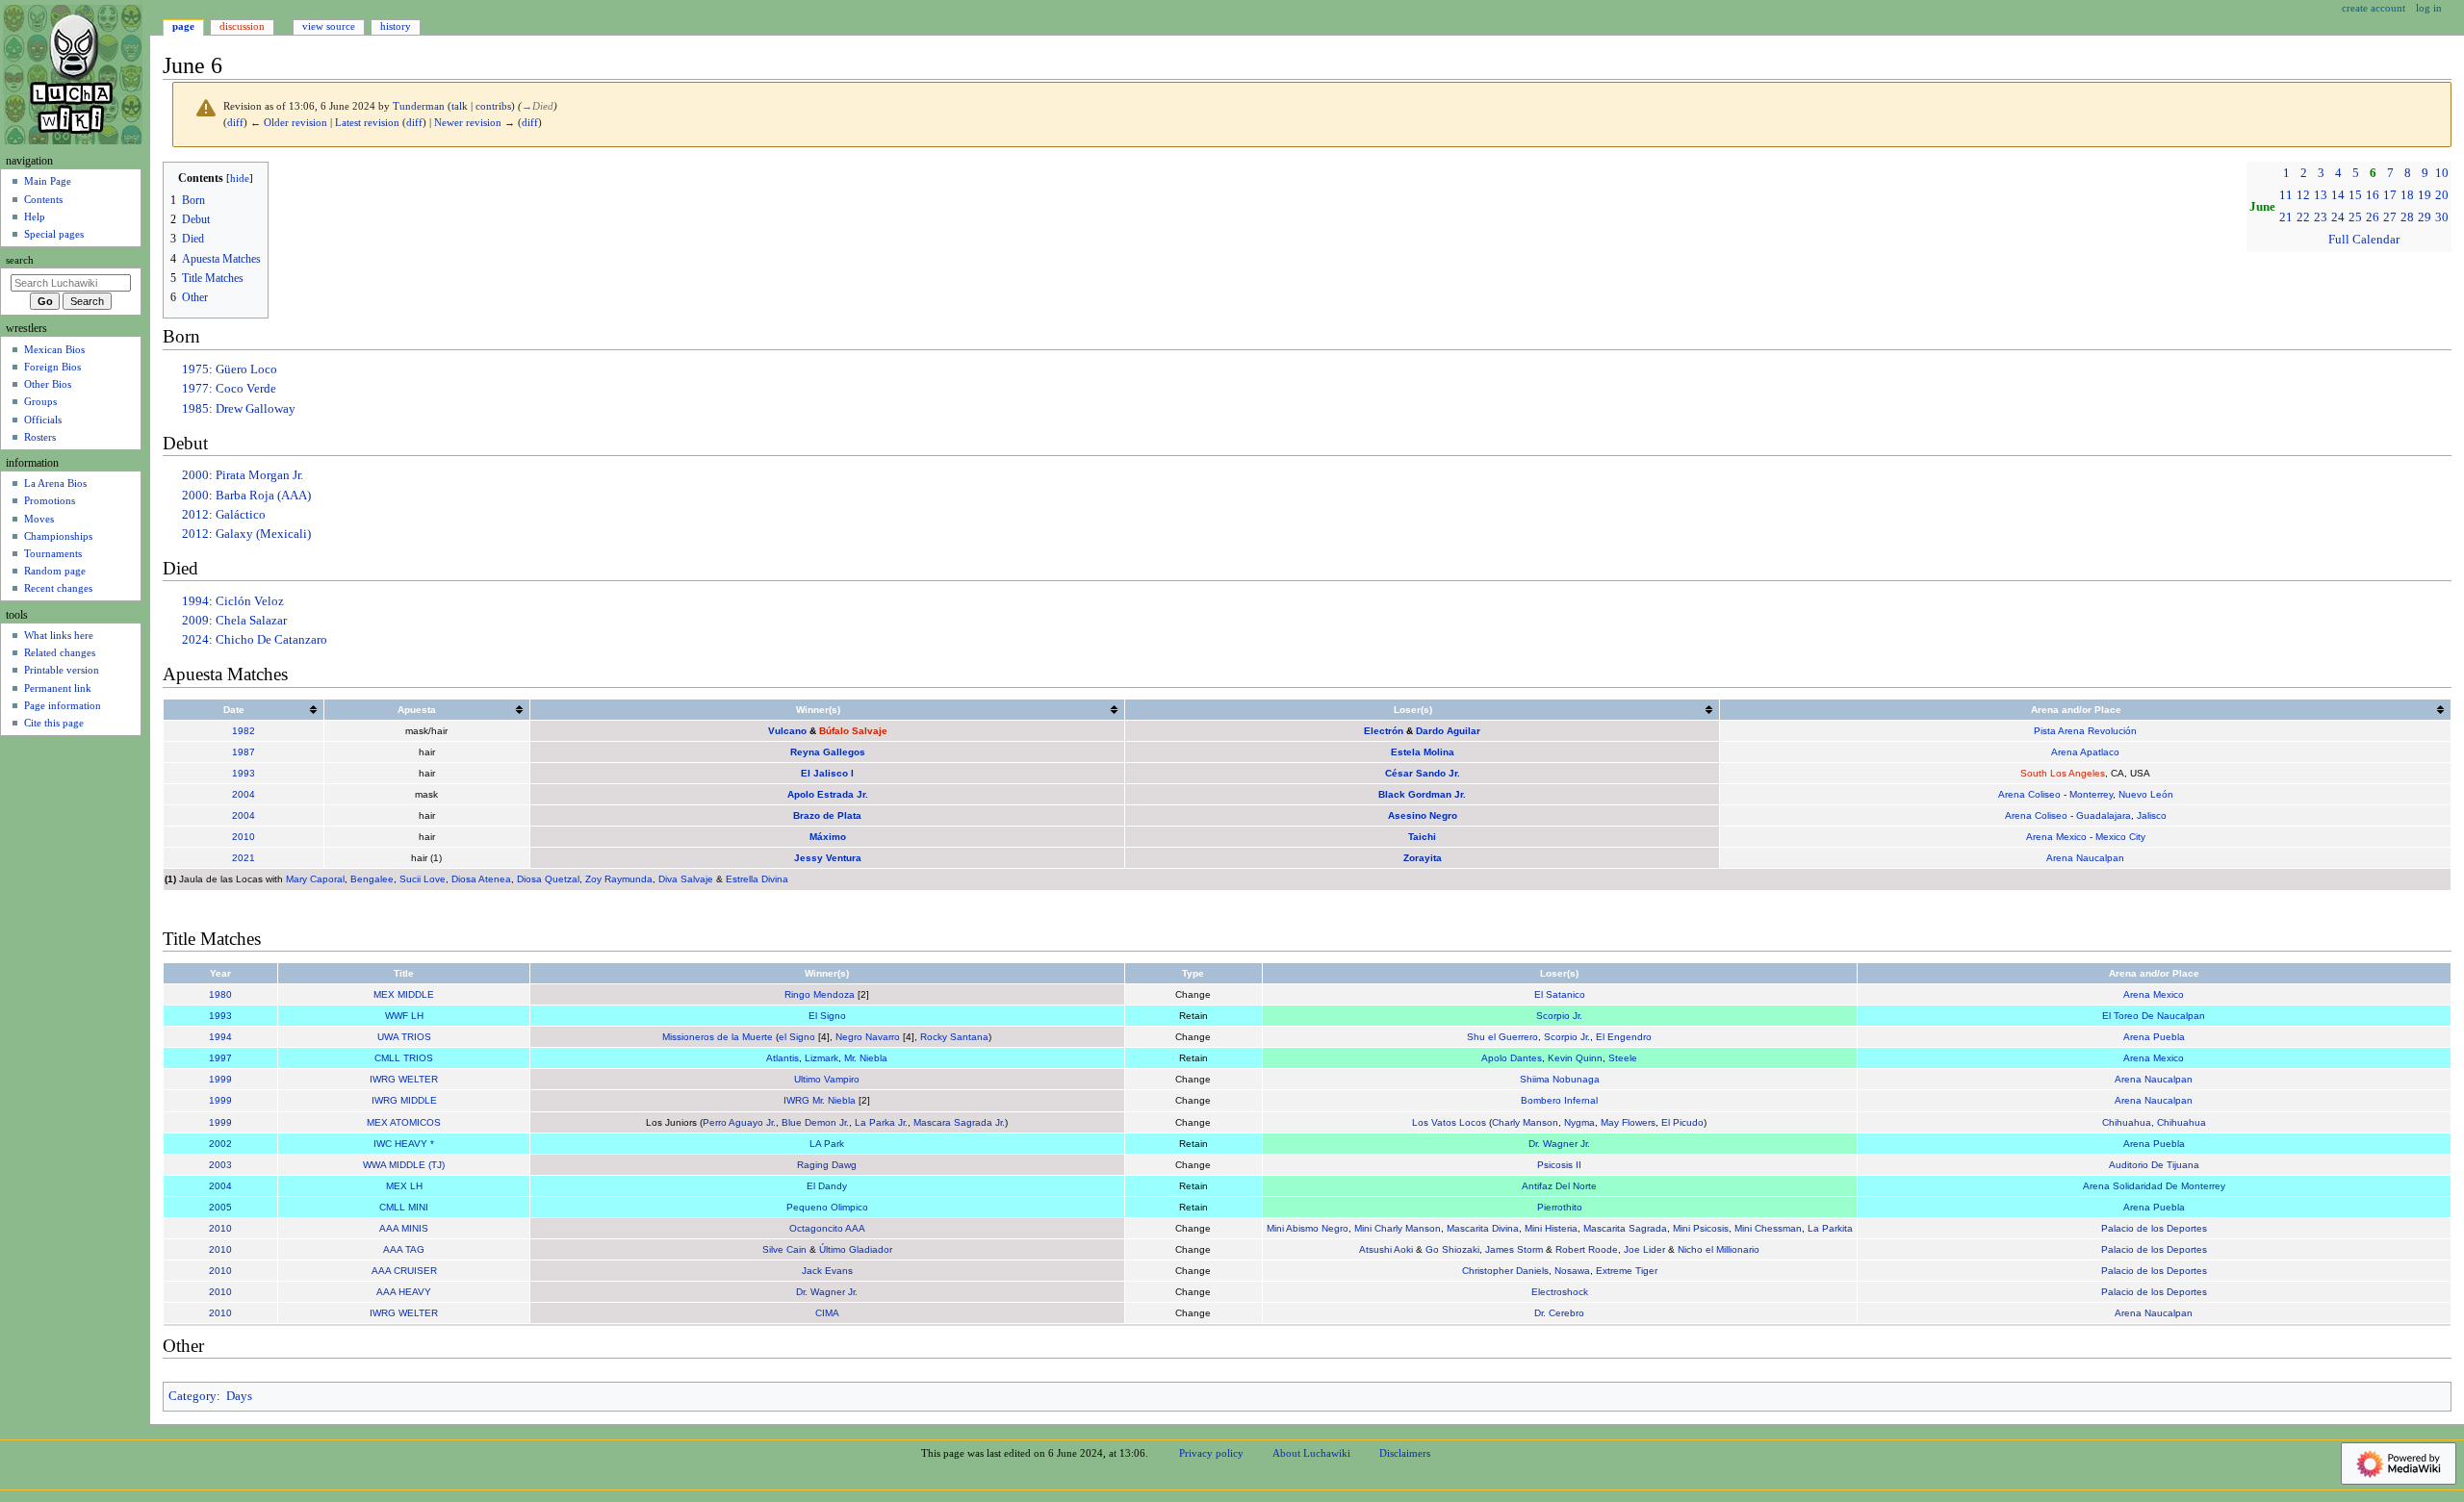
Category (192, 1396)
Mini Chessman (1768, 1228)
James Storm (1514, 1249)
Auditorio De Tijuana (2154, 1165)
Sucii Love (423, 879)
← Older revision (289, 123)
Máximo (828, 837)
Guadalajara (2104, 815)
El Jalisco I (827, 773)
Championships (58, 536)
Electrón (1384, 731)
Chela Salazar (251, 621)
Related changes (60, 652)
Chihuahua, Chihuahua (2154, 1122)
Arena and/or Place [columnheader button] (2076, 710)
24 (2338, 217)
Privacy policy (1211, 1453)
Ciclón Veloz (250, 601)
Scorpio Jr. (1559, 1016)
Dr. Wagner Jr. (1559, 1144)
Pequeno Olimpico (827, 1207)
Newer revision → (475, 123)
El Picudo (1682, 1122)
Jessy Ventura (828, 858)
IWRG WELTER (404, 1079)
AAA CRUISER (404, 1271)
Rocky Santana (954, 1037)
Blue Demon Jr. (815, 1122)
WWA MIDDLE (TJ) (404, 1165)
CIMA (827, 1313)
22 (2303, 217)
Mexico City (2120, 837)
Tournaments (53, 553)
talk (460, 106)
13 (2321, 195)
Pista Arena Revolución (2085, 731)
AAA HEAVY (404, 1292)
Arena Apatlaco (2085, 752)
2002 (220, 1144)
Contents (43, 199)
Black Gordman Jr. (1422, 794)
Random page (55, 571)
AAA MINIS (404, 1228)
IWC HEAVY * (404, 1144)
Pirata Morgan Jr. (259, 475)
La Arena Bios (55, 483)
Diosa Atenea (481, 879)
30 (2442, 217)
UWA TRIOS (404, 1037)
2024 (195, 640)
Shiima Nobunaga (1560, 1079)
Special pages (54, 234)
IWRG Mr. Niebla (820, 1100)
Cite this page (54, 723)
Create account (2374, 8)
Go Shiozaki (1452, 1249)
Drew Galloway (256, 409)
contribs (493, 106)
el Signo (797, 1037)
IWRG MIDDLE (404, 1100)
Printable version (62, 670)
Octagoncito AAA (827, 1228)
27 (2390, 217)
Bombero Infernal (1559, 1100)
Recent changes (58, 588)
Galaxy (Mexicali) (263, 534)
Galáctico (241, 515)
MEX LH (404, 1186)
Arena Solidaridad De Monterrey (2154, 1186)
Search (20, 260)
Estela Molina (1423, 752)
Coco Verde (246, 389)
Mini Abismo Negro (1308, 1228)
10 (2442, 173)
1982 (244, 731)
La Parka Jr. (881, 1122)
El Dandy (827, 1186)
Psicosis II (1559, 1165)
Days (239, 1396)
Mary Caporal (315, 879)
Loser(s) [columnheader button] (1413, 710)
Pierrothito (1560, 1207)
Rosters (40, 437)
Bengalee (372, 879)
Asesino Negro (1423, 815)
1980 (220, 994)
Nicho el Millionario (1719, 1249)
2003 (220, 1165)
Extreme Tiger (1627, 1271)
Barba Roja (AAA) (263, 496)
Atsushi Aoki (1386, 1249)
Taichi (1422, 837)
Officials (43, 420)
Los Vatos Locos (1449, 1122)
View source (329, 26)
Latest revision (367, 123)
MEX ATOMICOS (404, 1122)
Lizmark (821, 1058)
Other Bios (48, 384)
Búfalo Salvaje (853, 731)
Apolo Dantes (1512, 1058)
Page (183, 26)
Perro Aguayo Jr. (739, 1122)
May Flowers (1628, 1122)
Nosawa (1572, 1271)
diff (235, 123)
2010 (244, 837)
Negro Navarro (868, 1037)
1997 (220, 1058)
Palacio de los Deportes (2154, 1228)
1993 (244, 773)
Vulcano (787, 731)
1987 (244, 752)
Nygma (1579, 1122)
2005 (220, 1207)
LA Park (827, 1144)
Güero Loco (246, 369)
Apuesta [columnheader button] (417, 710)
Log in (2429, 8)
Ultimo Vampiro (827, 1079)
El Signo (827, 1016)
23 (2321, 217)
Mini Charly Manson (1398, 1228)
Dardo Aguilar (1448, 731)
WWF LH (404, 1016)
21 (2286, 217)
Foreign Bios (52, 367)
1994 (195, 601)
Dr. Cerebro (1559, 1313)
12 (2303, 195)
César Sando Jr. (1423, 773)
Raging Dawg (827, 1165)
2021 (244, 858)
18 (2407, 195)
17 (2390, 195)
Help (35, 216)
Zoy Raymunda (619, 879)
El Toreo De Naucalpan (2154, 1016)
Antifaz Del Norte (1559, 1186)
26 (2373, 217)
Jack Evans (827, 1271)
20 (2442, 195)
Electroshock (1560, 1292)
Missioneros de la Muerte (718, 1037)
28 (2407, 217)
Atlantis (783, 1058)
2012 (195, 515)
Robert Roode (1587, 1249)
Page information (63, 705)
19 (2425, 195)
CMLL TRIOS (404, 1058)
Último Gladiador (856, 1249)
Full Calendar (2364, 240)
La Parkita (1830, 1228)
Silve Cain (784, 1249)
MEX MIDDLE (404, 994)
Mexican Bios (54, 349)
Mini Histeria (1551, 1228)
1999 (220, 1079)
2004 (244, 794)
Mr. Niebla (866, 1058)
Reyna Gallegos (828, 752)
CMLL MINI (404, 1207)
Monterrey (2091, 794)
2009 (195, 621)
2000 (195, 475)
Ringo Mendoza (820, 994)
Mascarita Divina (1483, 1228)
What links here (59, 635)
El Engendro (1624, 1037)
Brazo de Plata (827, 815)
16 (2373, 195)
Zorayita (1423, 858)
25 (2355, 217)
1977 (195, 389)
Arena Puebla (2154, 1037)
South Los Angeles (2063, 773)
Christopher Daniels (1505, 1271)
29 (2425, 217)
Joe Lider (1644, 1249)
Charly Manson (1525, 1122)
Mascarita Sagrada (1625, 1228)
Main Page (48, 181)
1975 (195, 369)
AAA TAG (404, 1249)
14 (2338, 195)
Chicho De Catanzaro (271, 640)
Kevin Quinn (1575, 1058)
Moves (39, 519)
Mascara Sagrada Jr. (959, 1122)
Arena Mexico (2056, 837)
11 (2286, 195)
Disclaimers (1405, 1453)
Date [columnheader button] (234, 710)
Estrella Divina (757, 879)
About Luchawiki (1311, 1453)
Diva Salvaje (686, 879)
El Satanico (1560, 994)
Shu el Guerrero (1502, 1037)
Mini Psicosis (1701, 1228)
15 (2355, 195)
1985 (195, 409)
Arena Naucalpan (2085, 858)
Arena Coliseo (2029, 794)
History (396, 26)
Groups (40, 401)
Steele (1623, 1058)
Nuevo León (2146, 794)
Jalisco (2152, 815)
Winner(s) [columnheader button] (818, 710)
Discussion (242, 26)
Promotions (50, 500)
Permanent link (58, 688)
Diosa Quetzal (548, 879)
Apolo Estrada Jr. (828, 794)
